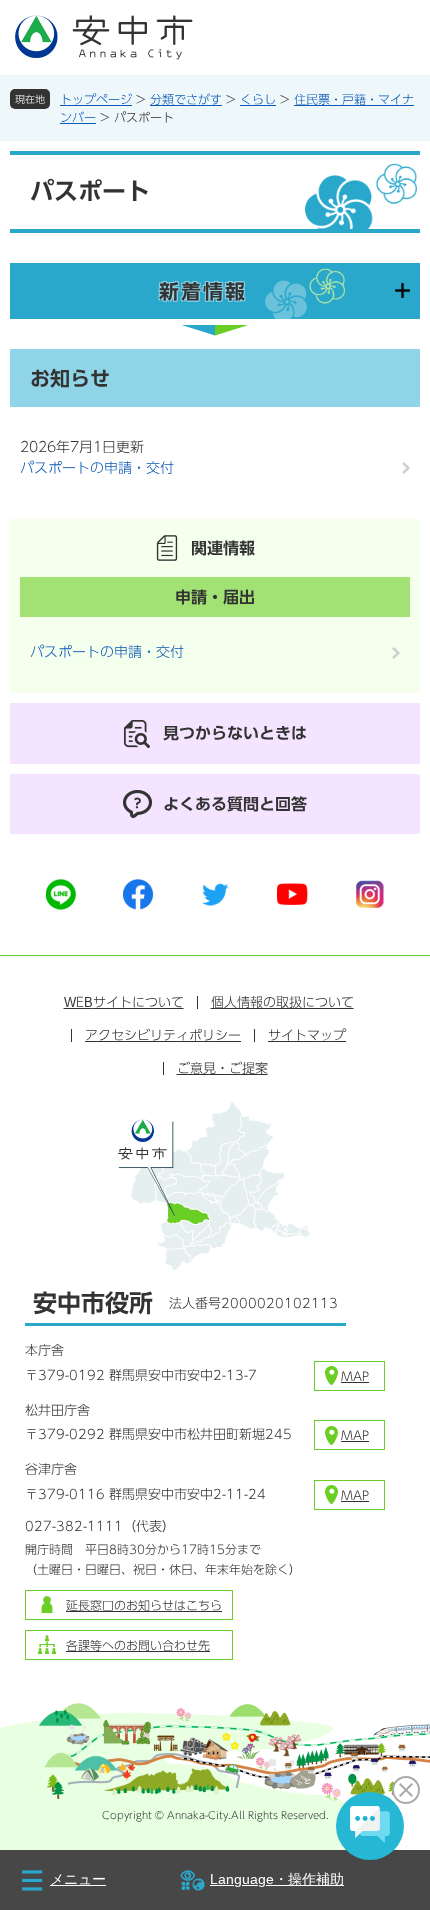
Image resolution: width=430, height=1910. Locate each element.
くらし (258, 99)
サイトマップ (307, 1035)
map (355, 1376)
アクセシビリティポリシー (163, 1035)
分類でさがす (186, 99)
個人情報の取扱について (282, 1002)
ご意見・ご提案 (222, 1068)
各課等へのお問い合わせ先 (138, 1645)
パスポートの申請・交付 (97, 468)
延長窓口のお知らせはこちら (144, 1605)
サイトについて (124, 1002)
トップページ (96, 99)
